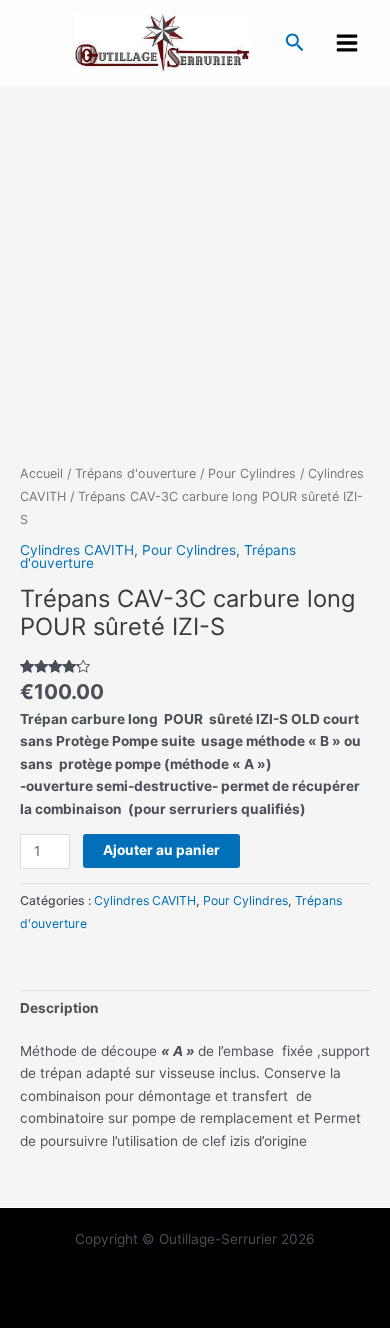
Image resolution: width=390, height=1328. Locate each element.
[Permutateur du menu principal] (347, 42)
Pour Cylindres (252, 473)
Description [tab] (59, 1008)
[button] (295, 43)
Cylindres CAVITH (77, 550)
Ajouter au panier (161, 850)
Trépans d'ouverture (135, 473)
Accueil (41, 473)
